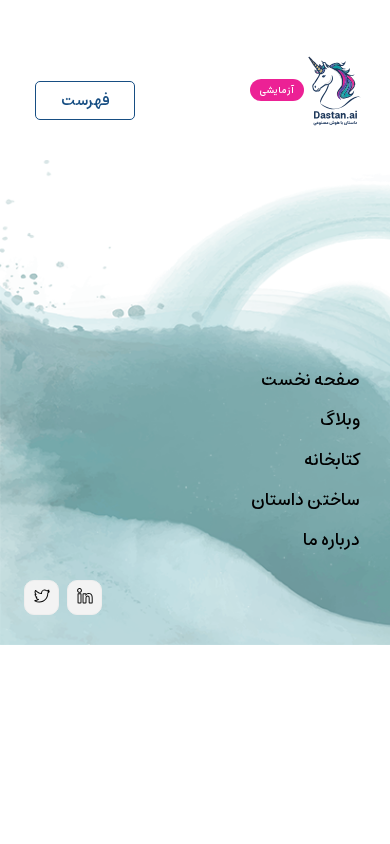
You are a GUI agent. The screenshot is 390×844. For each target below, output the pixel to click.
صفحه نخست (310, 380)
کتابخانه (332, 460)
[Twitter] (41, 597)
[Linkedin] (84, 597)
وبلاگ (340, 420)
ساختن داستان (305, 500)
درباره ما (331, 540)
